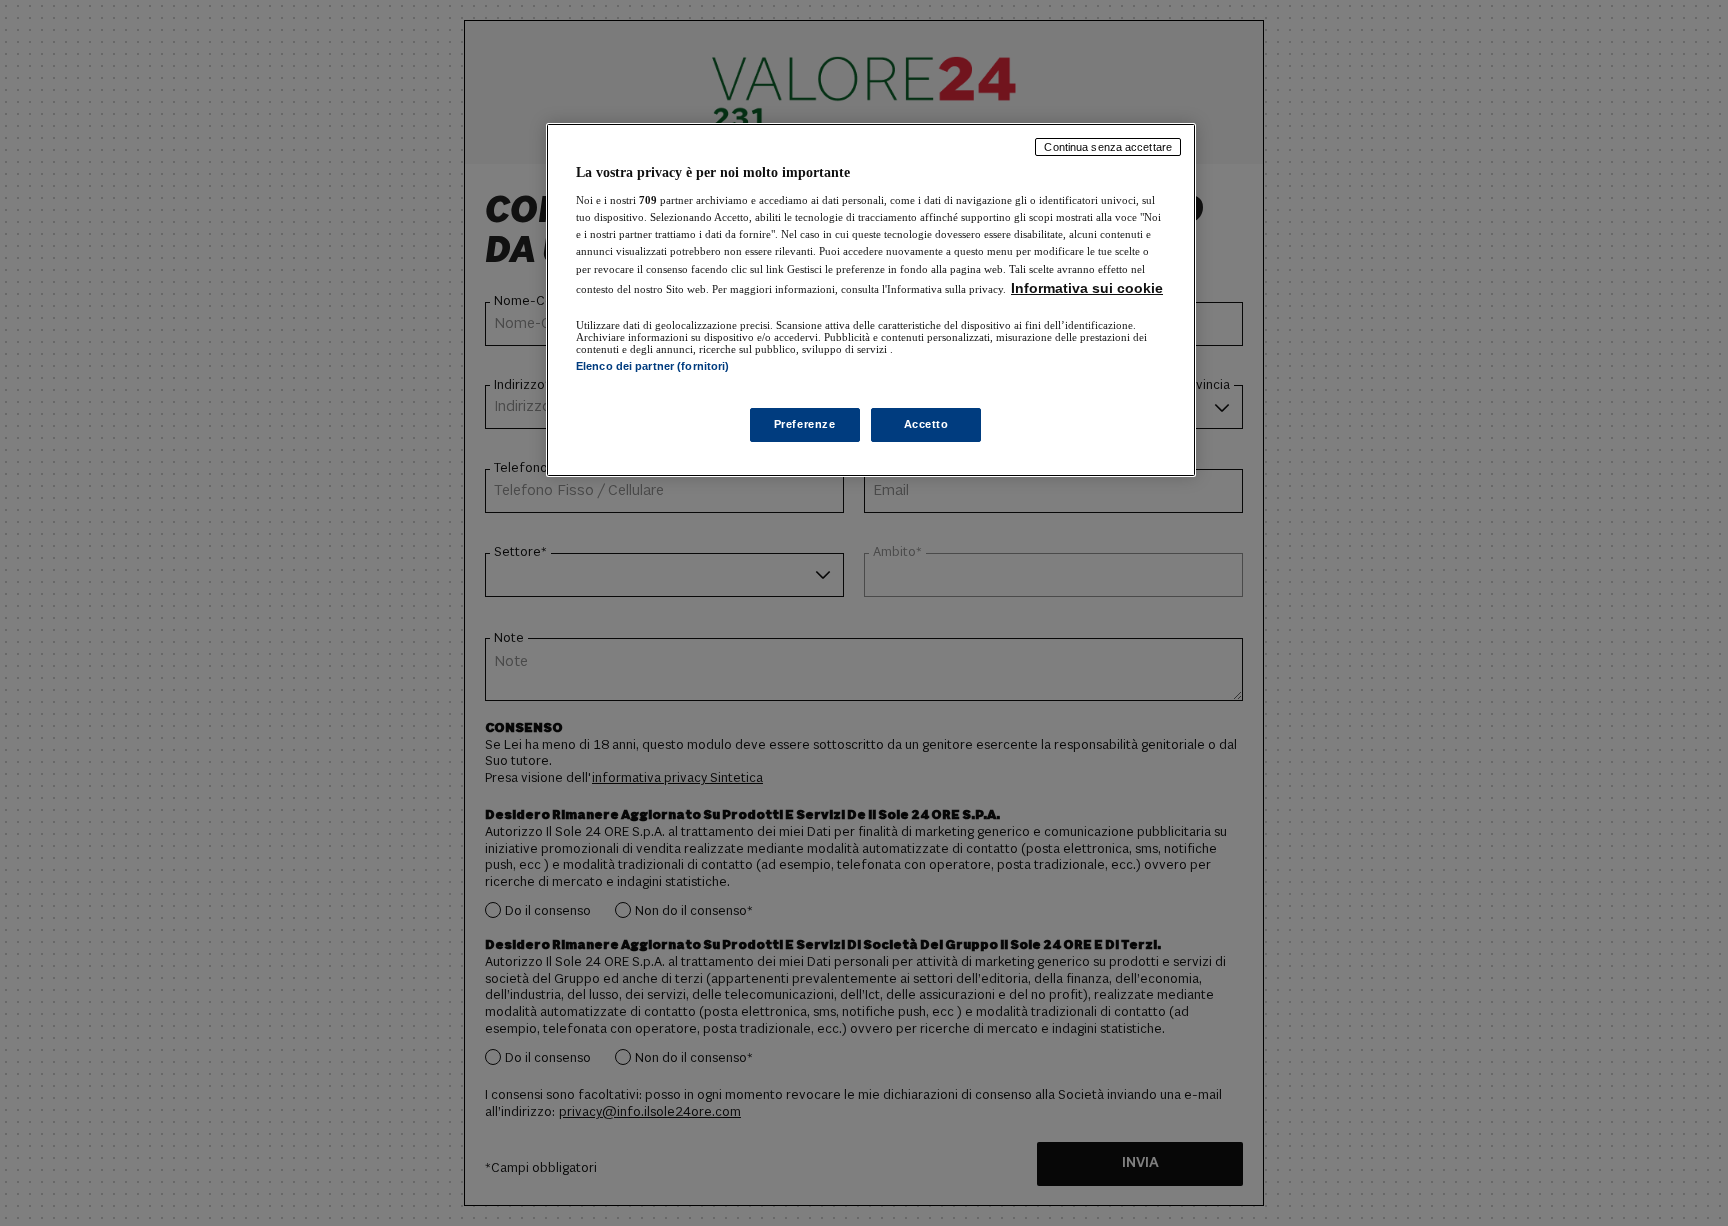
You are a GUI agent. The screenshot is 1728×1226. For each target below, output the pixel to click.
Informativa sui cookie (1087, 288)
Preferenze (805, 424)
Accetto (926, 424)
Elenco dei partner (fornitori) (652, 366)
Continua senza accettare (1108, 147)
